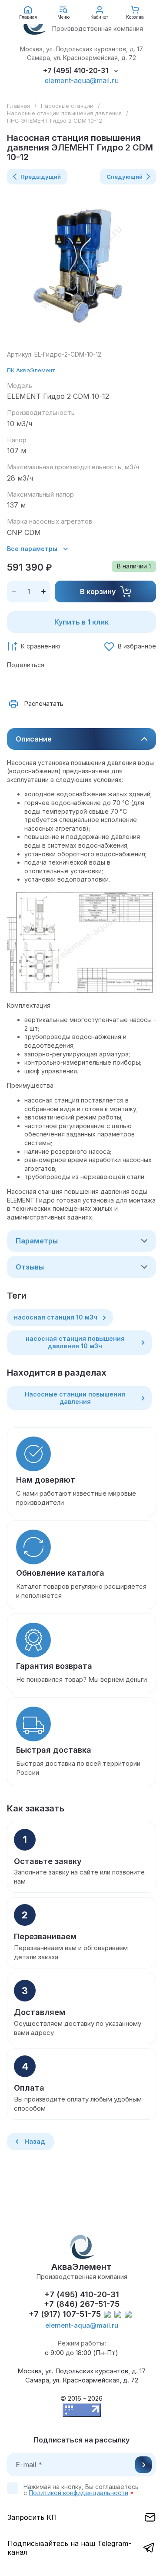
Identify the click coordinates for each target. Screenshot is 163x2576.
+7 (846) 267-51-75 (82, 2304)
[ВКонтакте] (35, 682)
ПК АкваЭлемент (31, 370)
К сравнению (41, 646)
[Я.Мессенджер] (16, 682)
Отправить (143, 2465)
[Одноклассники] (54, 682)
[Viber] (92, 682)
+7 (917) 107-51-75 (65, 2314)
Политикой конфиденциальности (78, 2493)
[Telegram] (73, 682)
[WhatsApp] (111, 682)
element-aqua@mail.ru (82, 80)
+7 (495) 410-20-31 (76, 71)
